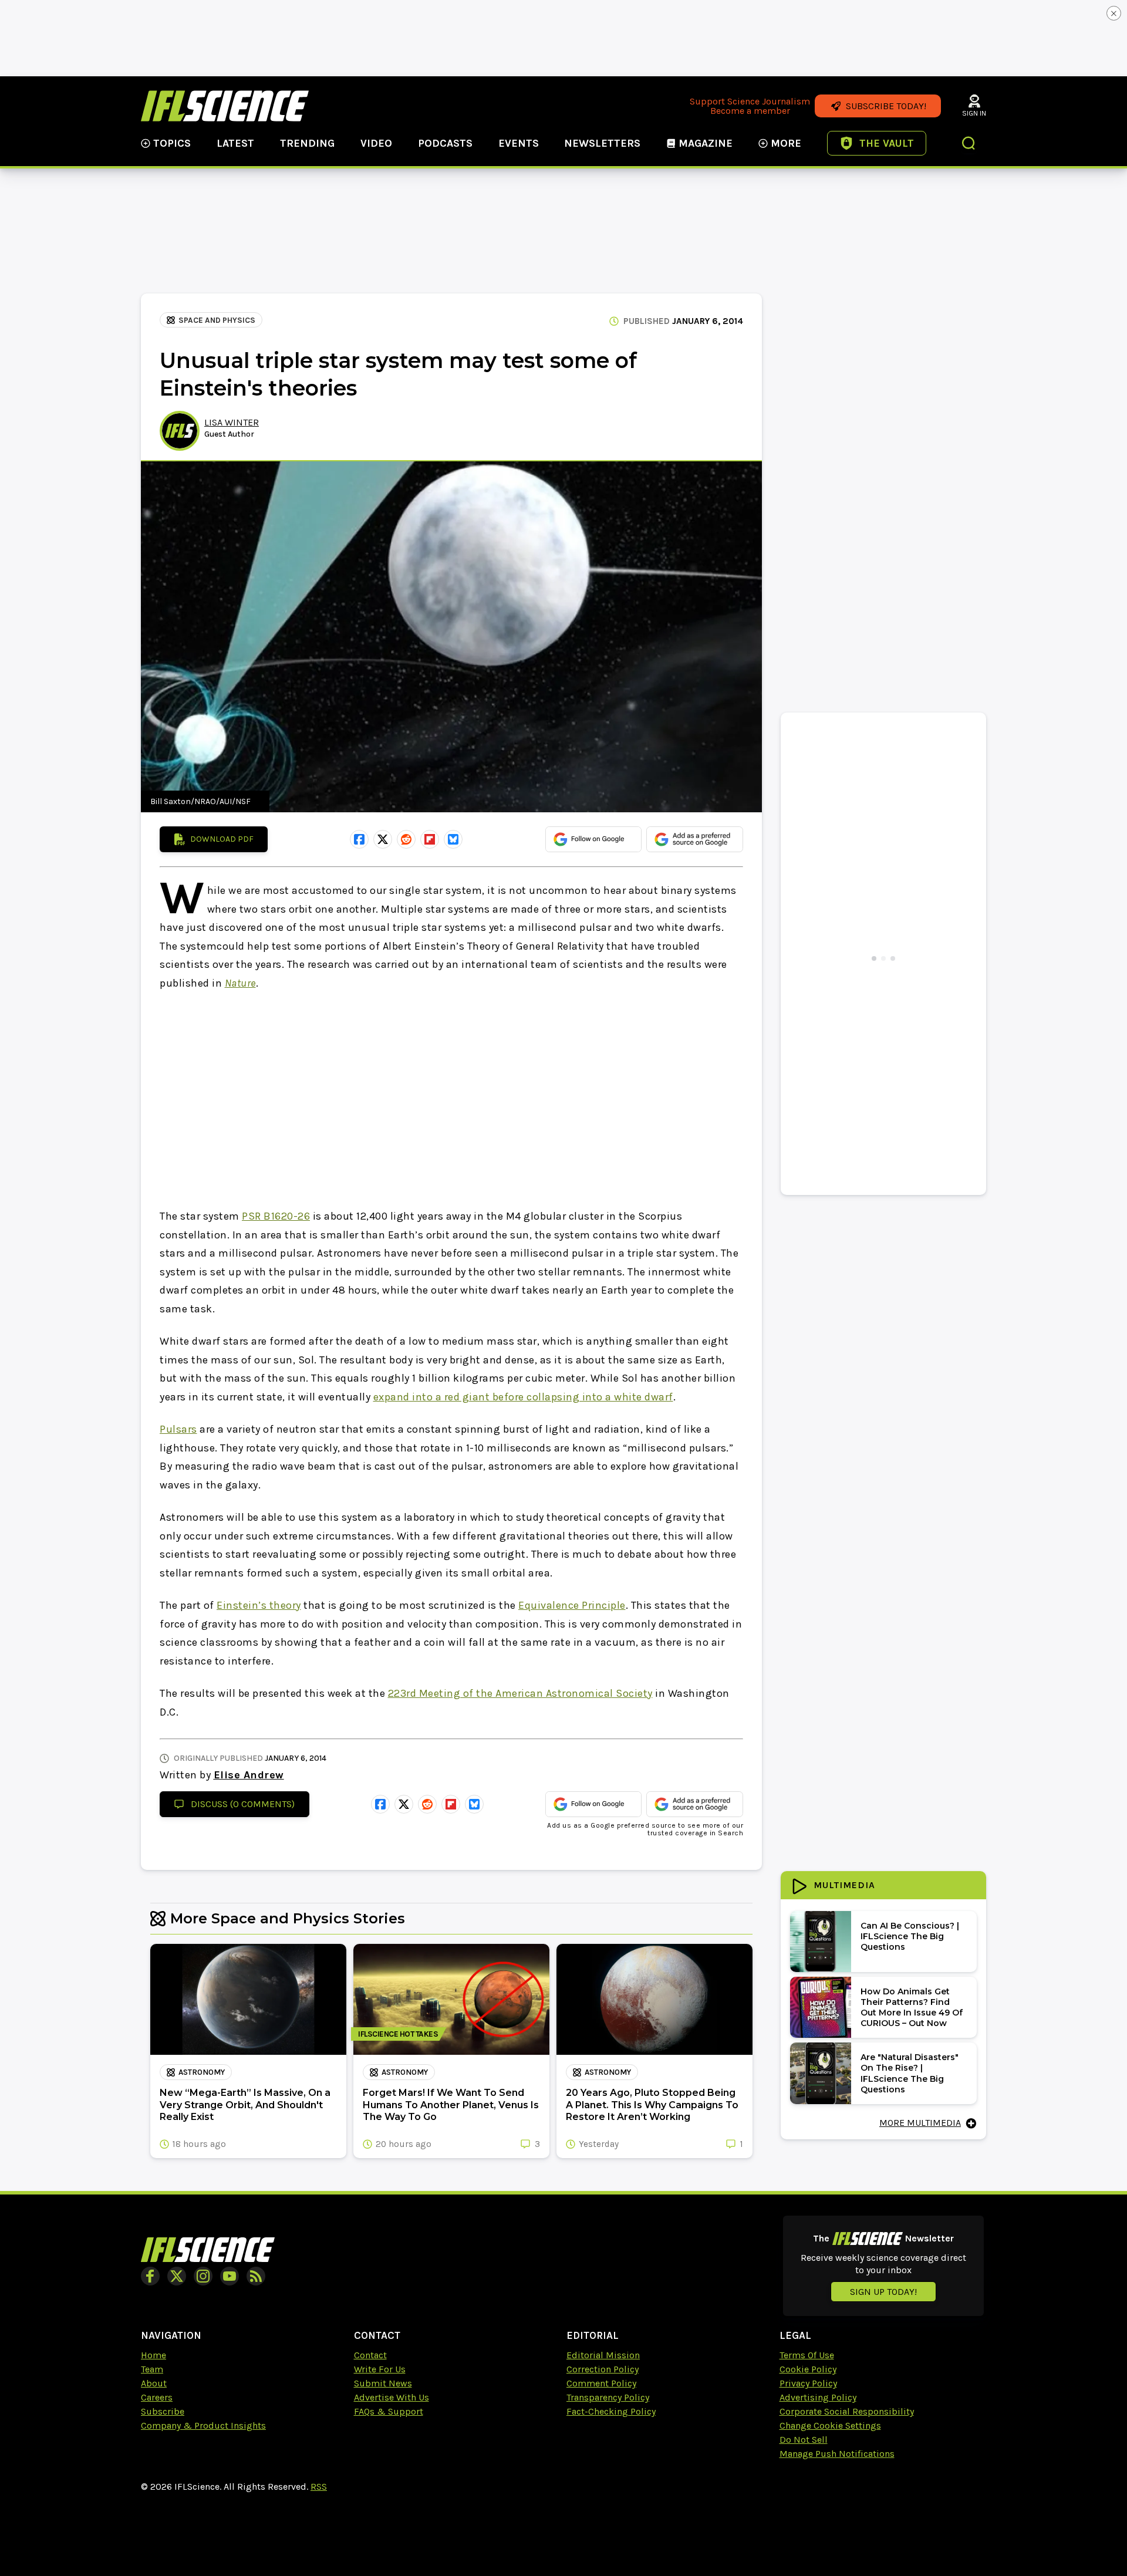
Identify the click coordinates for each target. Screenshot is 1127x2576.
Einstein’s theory (259, 1605)
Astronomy (202, 2072)
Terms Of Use (807, 2355)
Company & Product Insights (203, 2425)
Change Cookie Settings (830, 2425)
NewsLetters (602, 143)
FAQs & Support (389, 2411)
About (154, 2383)
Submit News (383, 2383)
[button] (969, 144)
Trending (307, 143)
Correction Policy (603, 2369)
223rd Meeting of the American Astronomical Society (520, 1693)
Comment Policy (601, 2383)
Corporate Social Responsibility (847, 2411)
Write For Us (380, 2369)
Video (376, 143)
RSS (319, 2486)
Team (152, 2369)
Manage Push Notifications (837, 2454)
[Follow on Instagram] (203, 2276)
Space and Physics (217, 320)
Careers (157, 2397)
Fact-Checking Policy (611, 2411)
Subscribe (163, 2411)
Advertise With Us (392, 2397)
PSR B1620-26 (276, 1216)
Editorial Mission (603, 2355)
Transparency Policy (608, 2397)
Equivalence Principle (572, 1605)
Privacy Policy (808, 2383)
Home (153, 2355)
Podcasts (445, 143)
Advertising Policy (818, 2397)
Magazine (706, 143)
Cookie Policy (808, 2369)
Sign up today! (883, 2292)
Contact (370, 2355)
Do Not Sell (804, 2440)
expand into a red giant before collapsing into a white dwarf (523, 1397)
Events (519, 143)
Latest (235, 143)
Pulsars (178, 1429)
